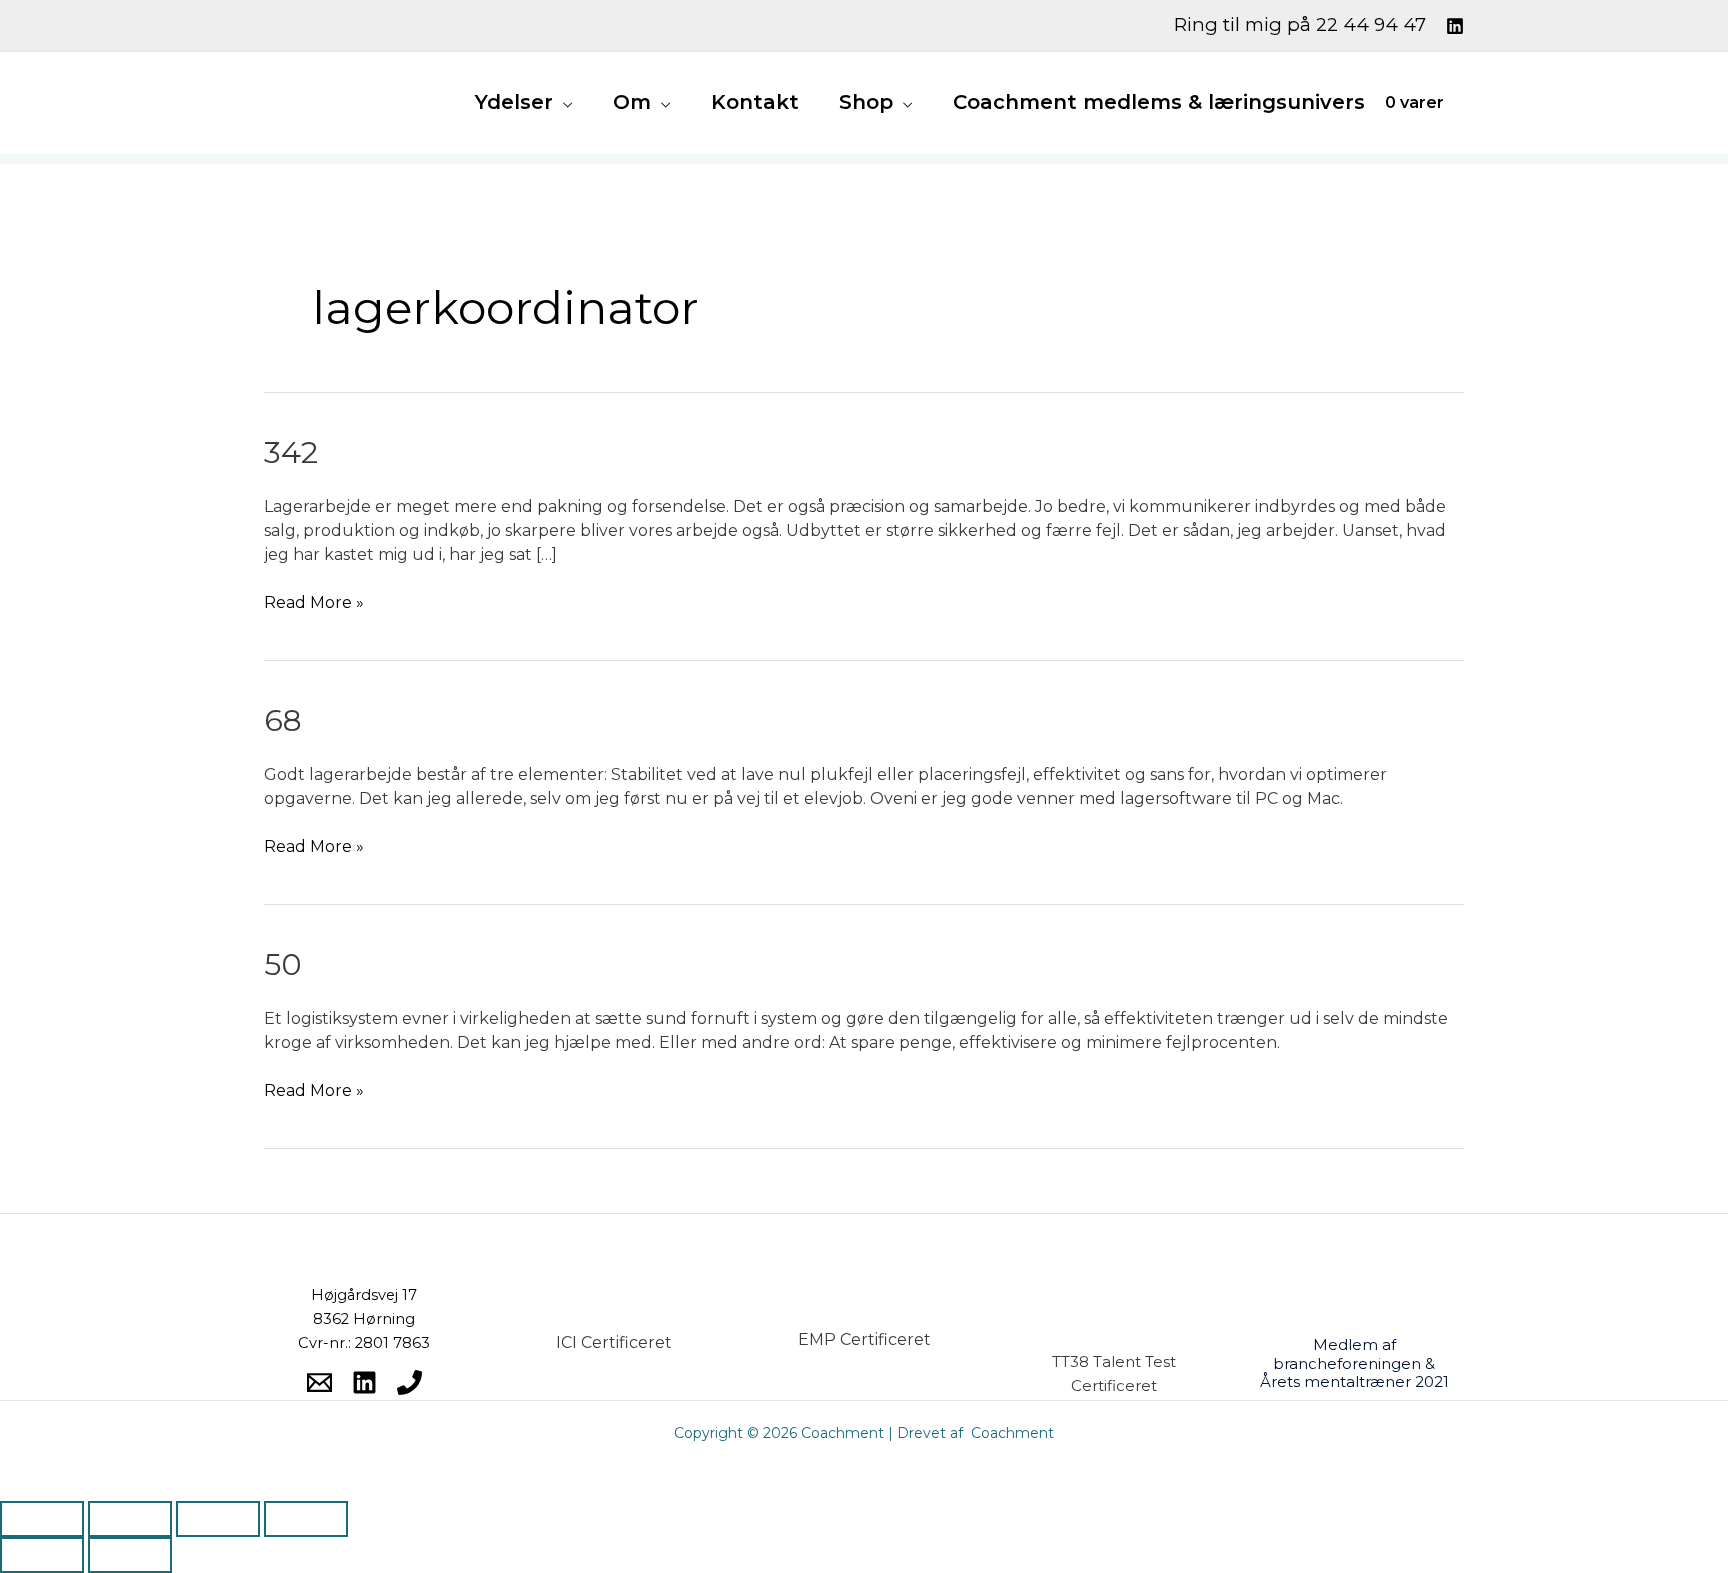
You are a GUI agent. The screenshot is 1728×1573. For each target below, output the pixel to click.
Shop (866, 102)
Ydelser (514, 102)
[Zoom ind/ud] (42, 1519)
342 (291, 452)
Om (632, 102)
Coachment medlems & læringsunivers (1159, 102)
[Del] (218, 1519)
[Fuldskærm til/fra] (130, 1519)
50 (283, 964)
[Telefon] (409, 1382)
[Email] (319, 1382)
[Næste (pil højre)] (130, 1555)
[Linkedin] (1455, 26)
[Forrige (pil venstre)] (42, 1555)
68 (283, 720)
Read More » (314, 601)
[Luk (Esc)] (306, 1519)
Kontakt (755, 102)
